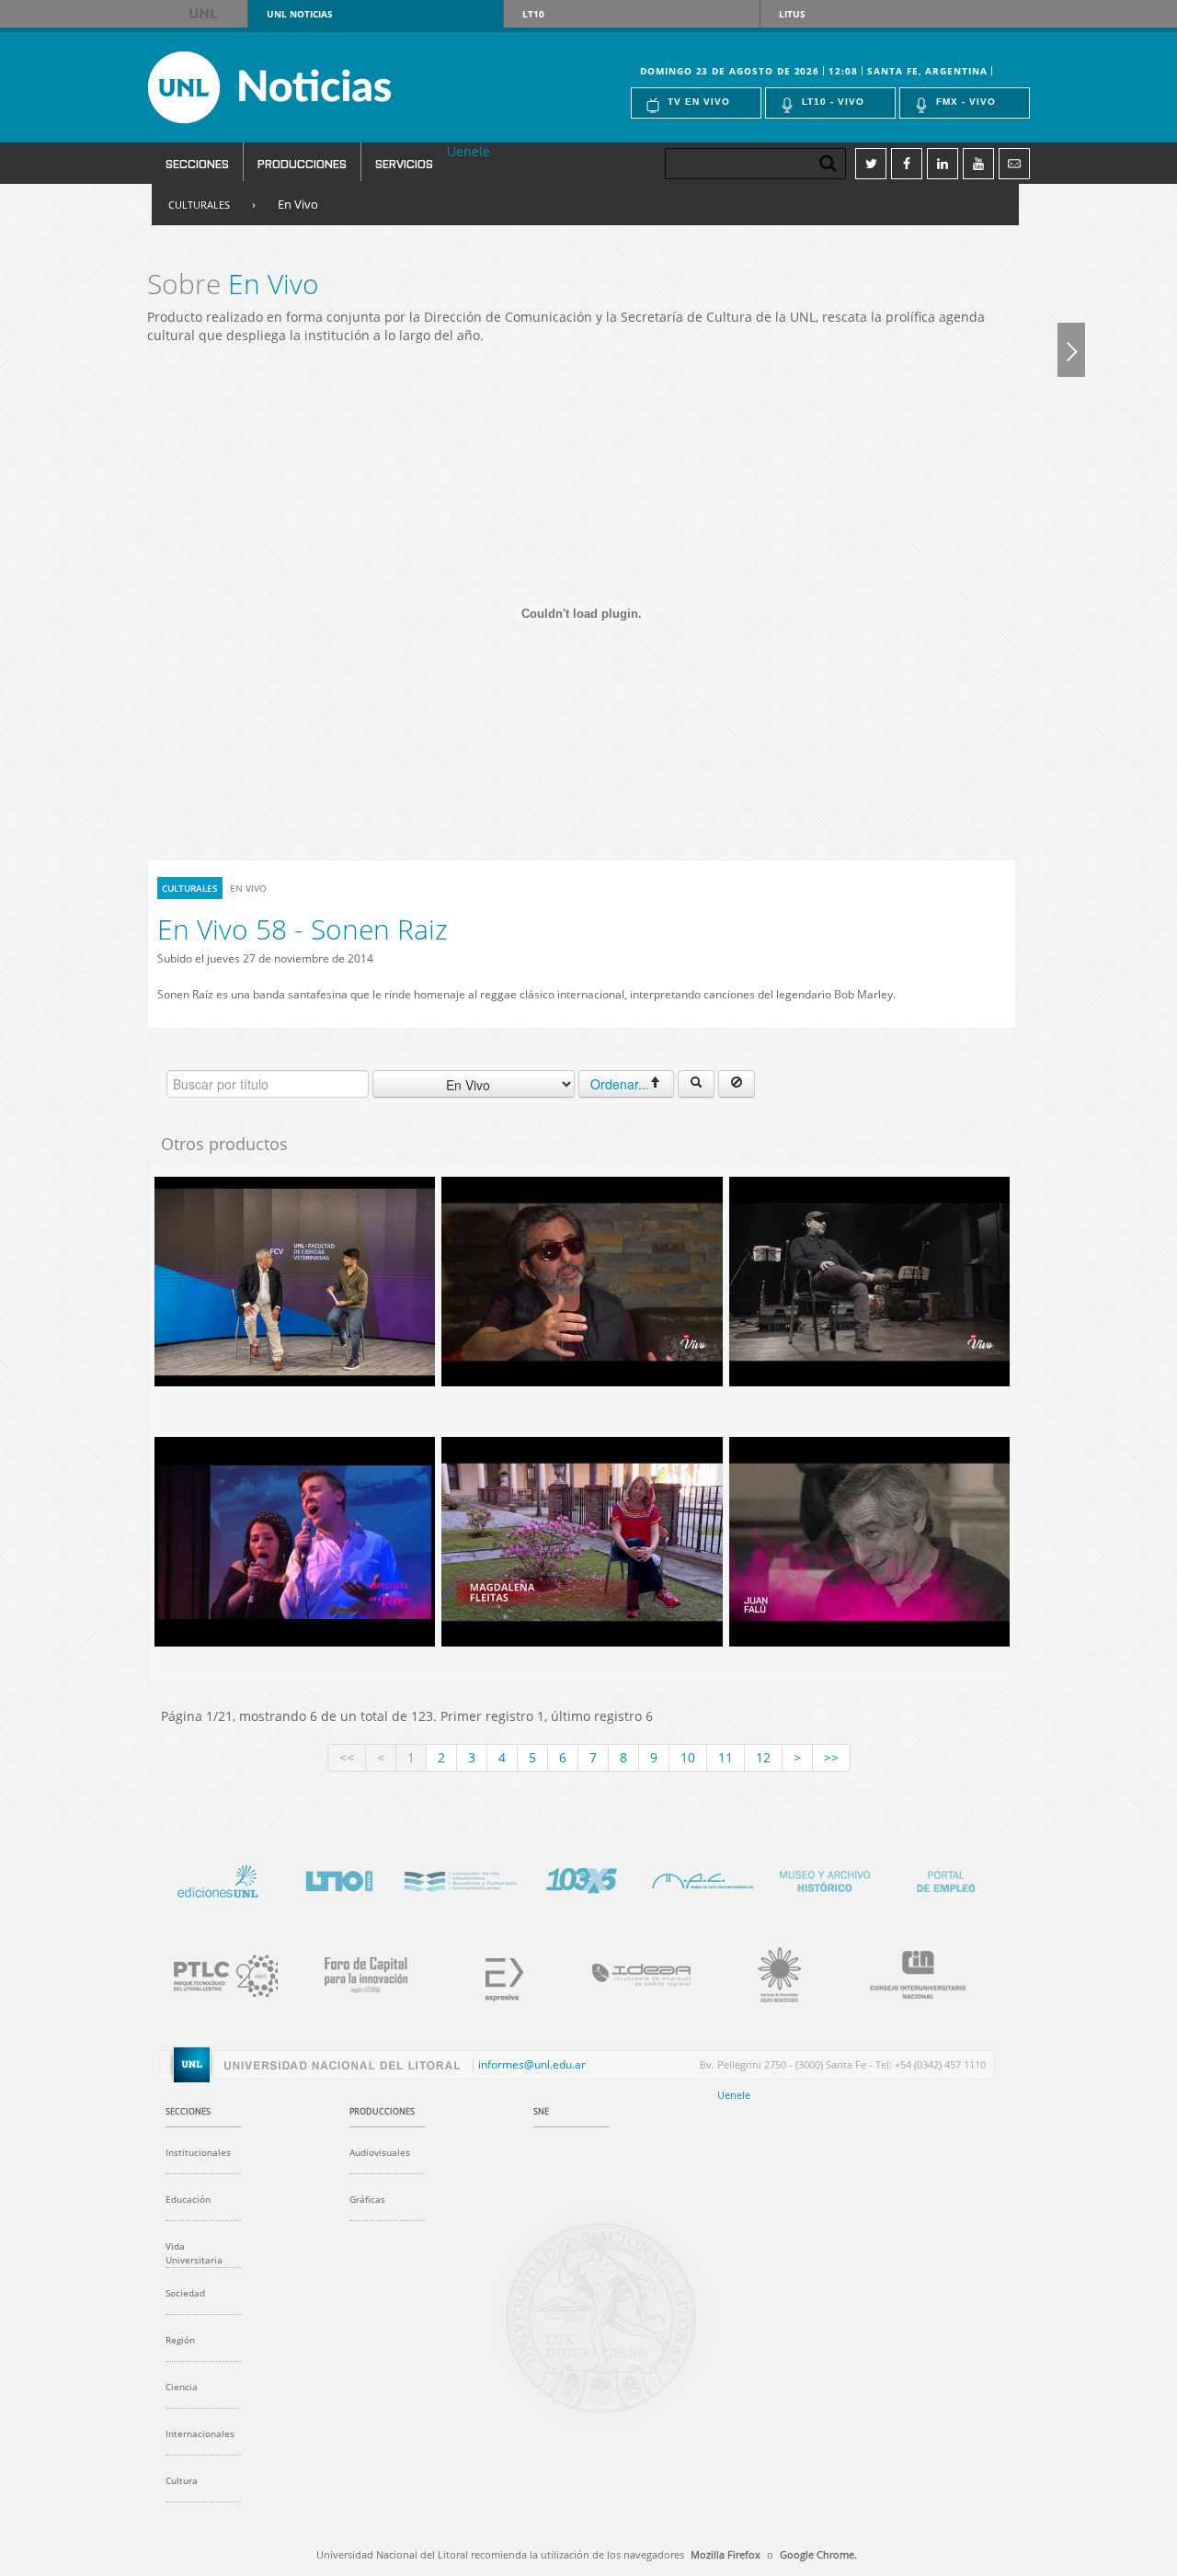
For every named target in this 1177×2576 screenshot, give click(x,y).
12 (763, 1757)
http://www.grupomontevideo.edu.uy (769, 1972)
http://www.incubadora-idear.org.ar (631, 1972)
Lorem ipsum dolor (217, 1878)
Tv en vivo (699, 102)
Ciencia (182, 2387)
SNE (541, 2111)
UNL (205, 14)
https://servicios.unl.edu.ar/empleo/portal (945, 1878)
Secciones (197, 163)
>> (831, 1757)
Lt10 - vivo (833, 102)
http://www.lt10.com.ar (338, 1878)
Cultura (182, 2480)
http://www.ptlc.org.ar (217, 1972)
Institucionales (198, 2152)
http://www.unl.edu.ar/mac (703, 1878)
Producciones (302, 163)
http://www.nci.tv (460, 1878)
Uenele (469, 151)
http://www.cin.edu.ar (907, 1972)
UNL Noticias (302, 87)
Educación (188, 2199)
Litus (792, 14)
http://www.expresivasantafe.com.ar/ (493, 1972)
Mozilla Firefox (726, 2554)
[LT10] (1071, 349)
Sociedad (185, 2293)
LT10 (533, 14)
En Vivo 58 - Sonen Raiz (303, 929)
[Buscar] (696, 1084)
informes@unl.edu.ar (532, 2065)
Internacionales (200, 2434)
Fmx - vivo (966, 102)
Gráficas (367, 2199)
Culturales (199, 205)
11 (726, 1757)
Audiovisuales (380, 2152)
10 (688, 1757)
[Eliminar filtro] (737, 1084)
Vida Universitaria (194, 2253)
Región (180, 2340)
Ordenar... (620, 1084)
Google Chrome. (818, 2554)
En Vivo (298, 204)
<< (347, 1757)
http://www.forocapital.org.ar (355, 1972)
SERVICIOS (404, 163)
